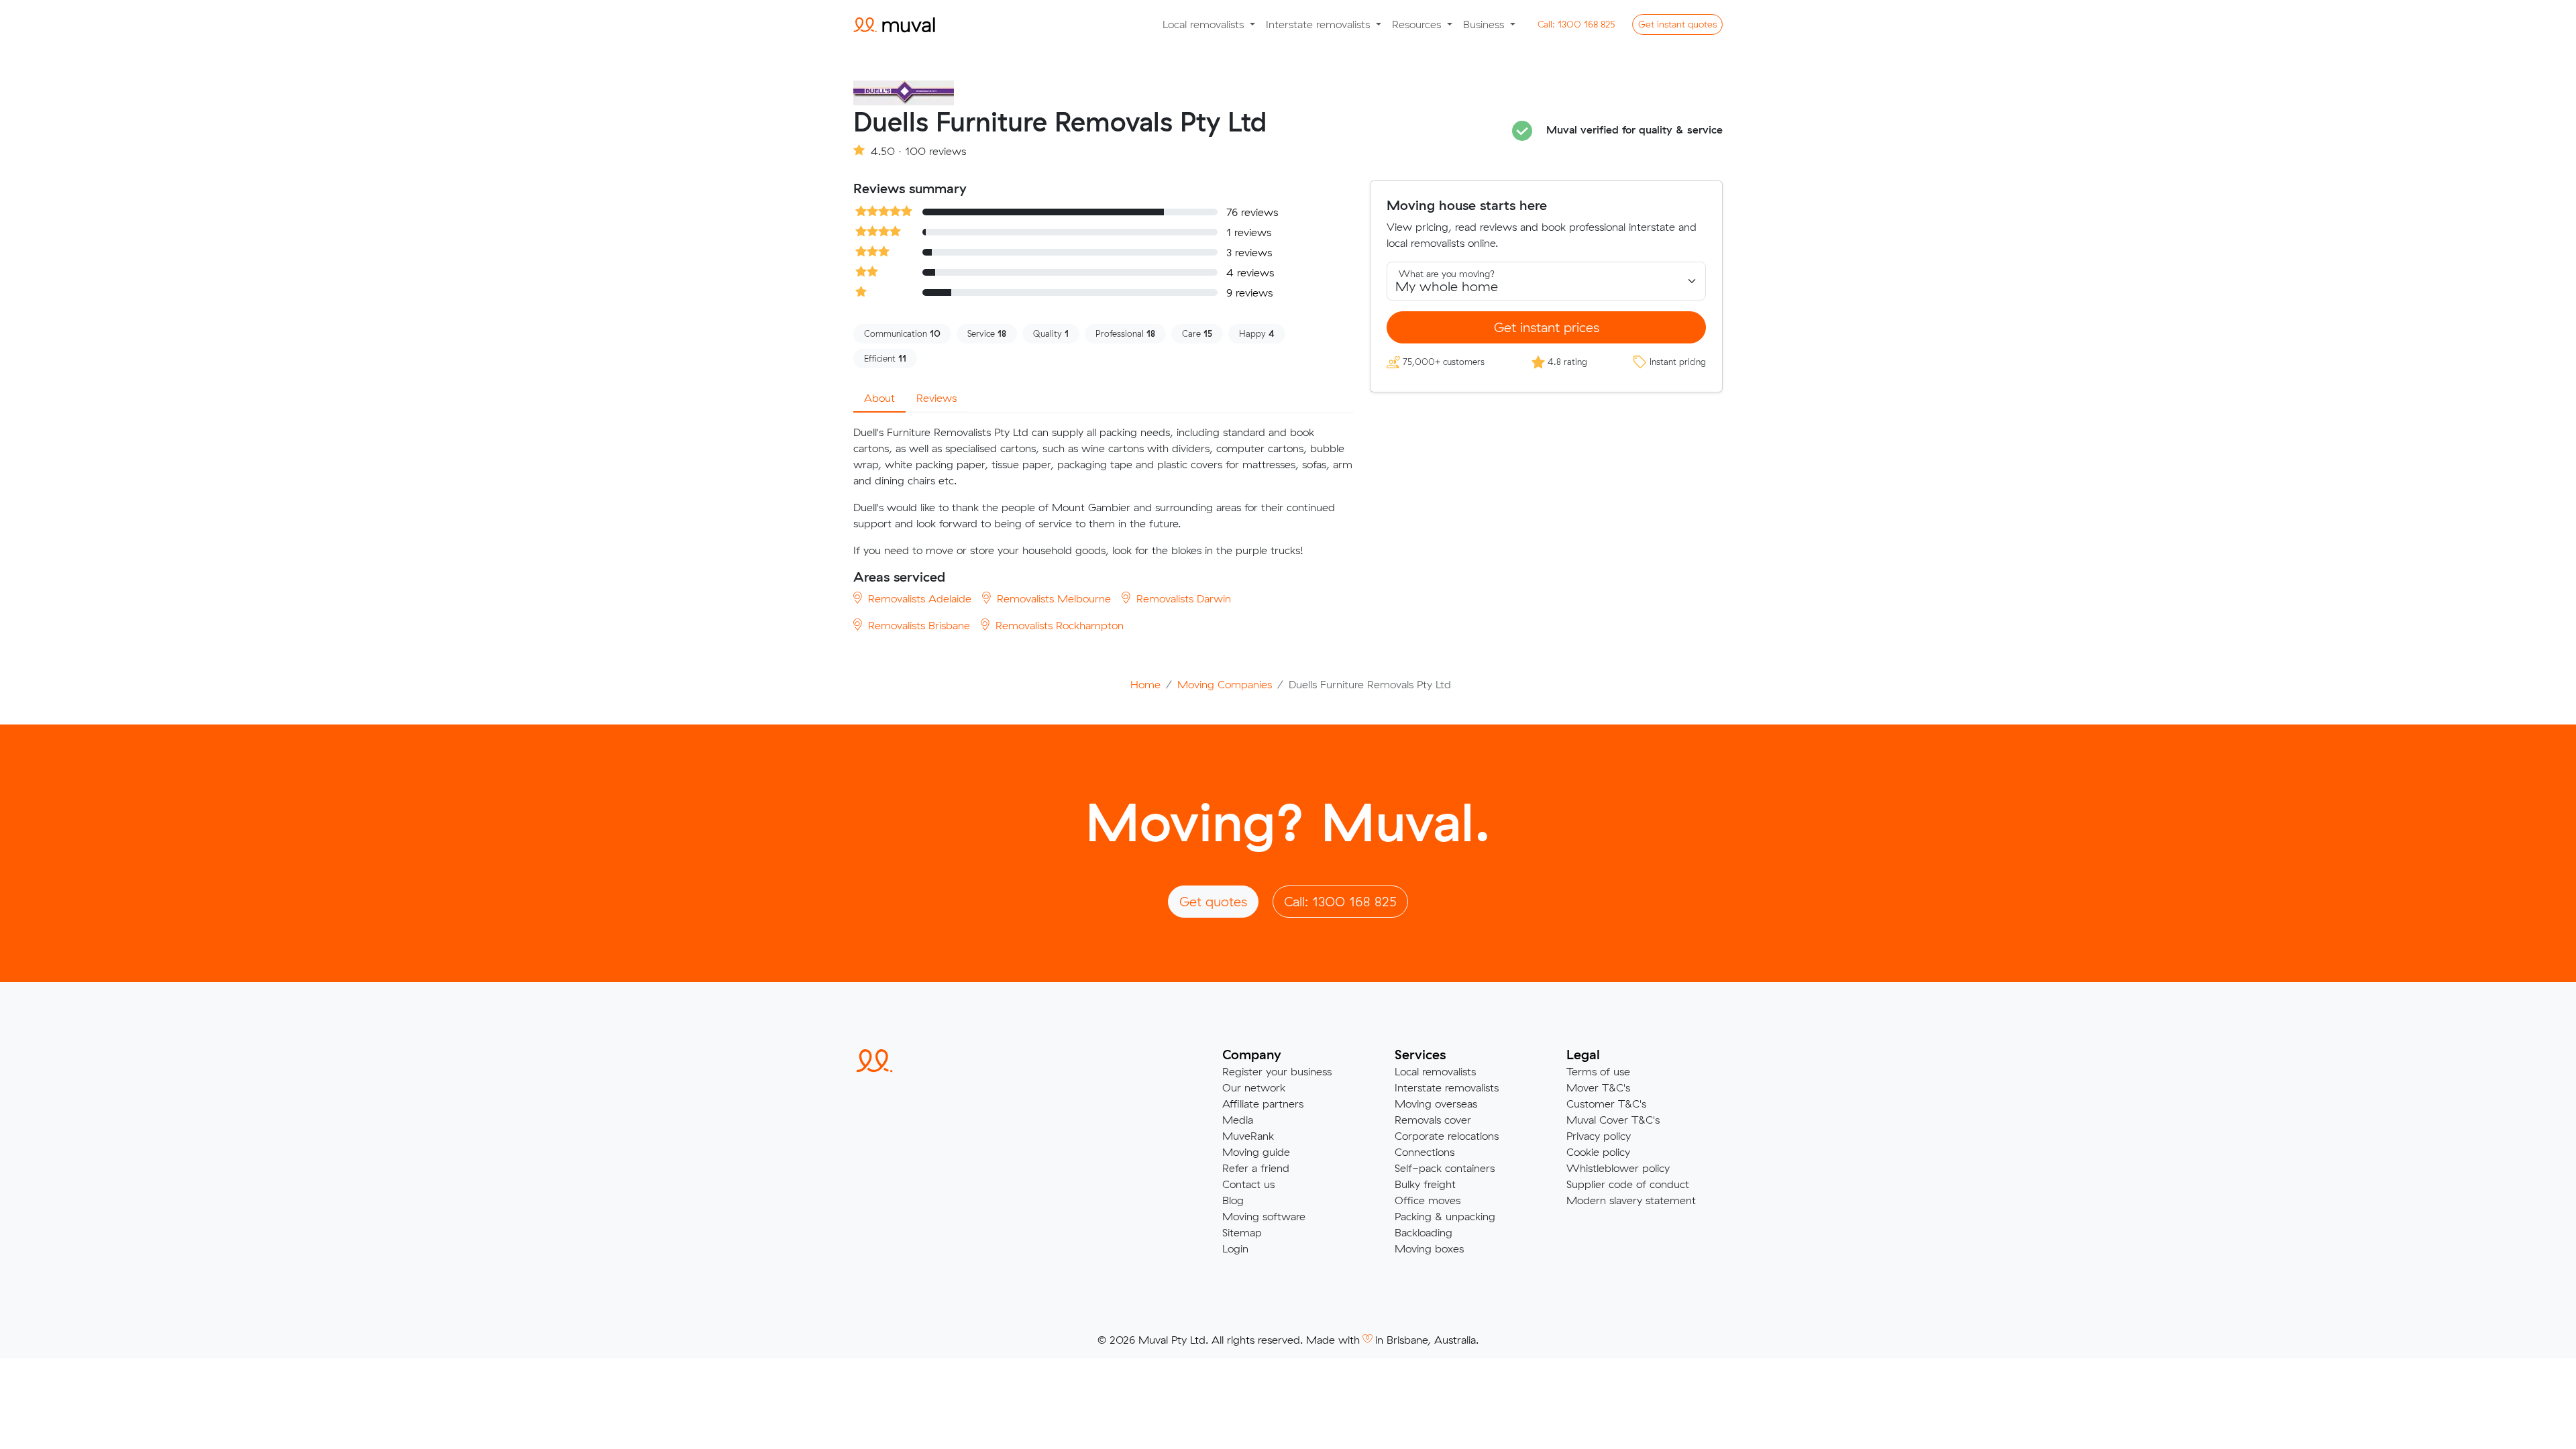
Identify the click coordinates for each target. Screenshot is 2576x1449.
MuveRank (1248, 1136)
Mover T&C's (1598, 1087)
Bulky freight (1425, 1184)
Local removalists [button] (1205, 24)
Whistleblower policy (1618, 1168)
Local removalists (1435, 1071)
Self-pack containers (1445, 1168)
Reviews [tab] (936, 398)
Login (1235, 1248)
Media (1238, 1120)
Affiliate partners (1263, 1104)
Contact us (1248, 1184)
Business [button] (1485, 24)
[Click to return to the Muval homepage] (894, 24)
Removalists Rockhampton (1058, 625)
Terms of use (1598, 1071)
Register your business (1277, 1071)
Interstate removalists (1447, 1087)
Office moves (1428, 1200)
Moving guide (1256, 1152)
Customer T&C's (1606, 1104)
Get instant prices (1547, 327)
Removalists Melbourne (1052, 598)
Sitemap (1242, 1232)
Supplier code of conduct (1628, 1184)
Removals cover (1433, 1120)
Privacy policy (1599, 1136)
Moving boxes (1429, 1248)
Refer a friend (1256, 1168)
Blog (1233, 1200)
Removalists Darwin (1182, 598)
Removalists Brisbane (917, 625)
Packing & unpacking (1445, 1216)
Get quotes (1677, 24)
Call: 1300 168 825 (1340, 901)
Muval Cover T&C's (1613, 1120)
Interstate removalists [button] (1320, 24)
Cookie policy (1598, 1152)
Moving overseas (1436, 1104)
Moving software (1264, 1216)
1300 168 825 (1576, 24)
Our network (1254, 1087)
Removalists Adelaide (918, 598)
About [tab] (879, 398)
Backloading (1424, 1232)
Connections (1425, 1152)
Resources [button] (1418, 24)
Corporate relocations (1447, 1136)
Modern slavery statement (1631, 1200)
